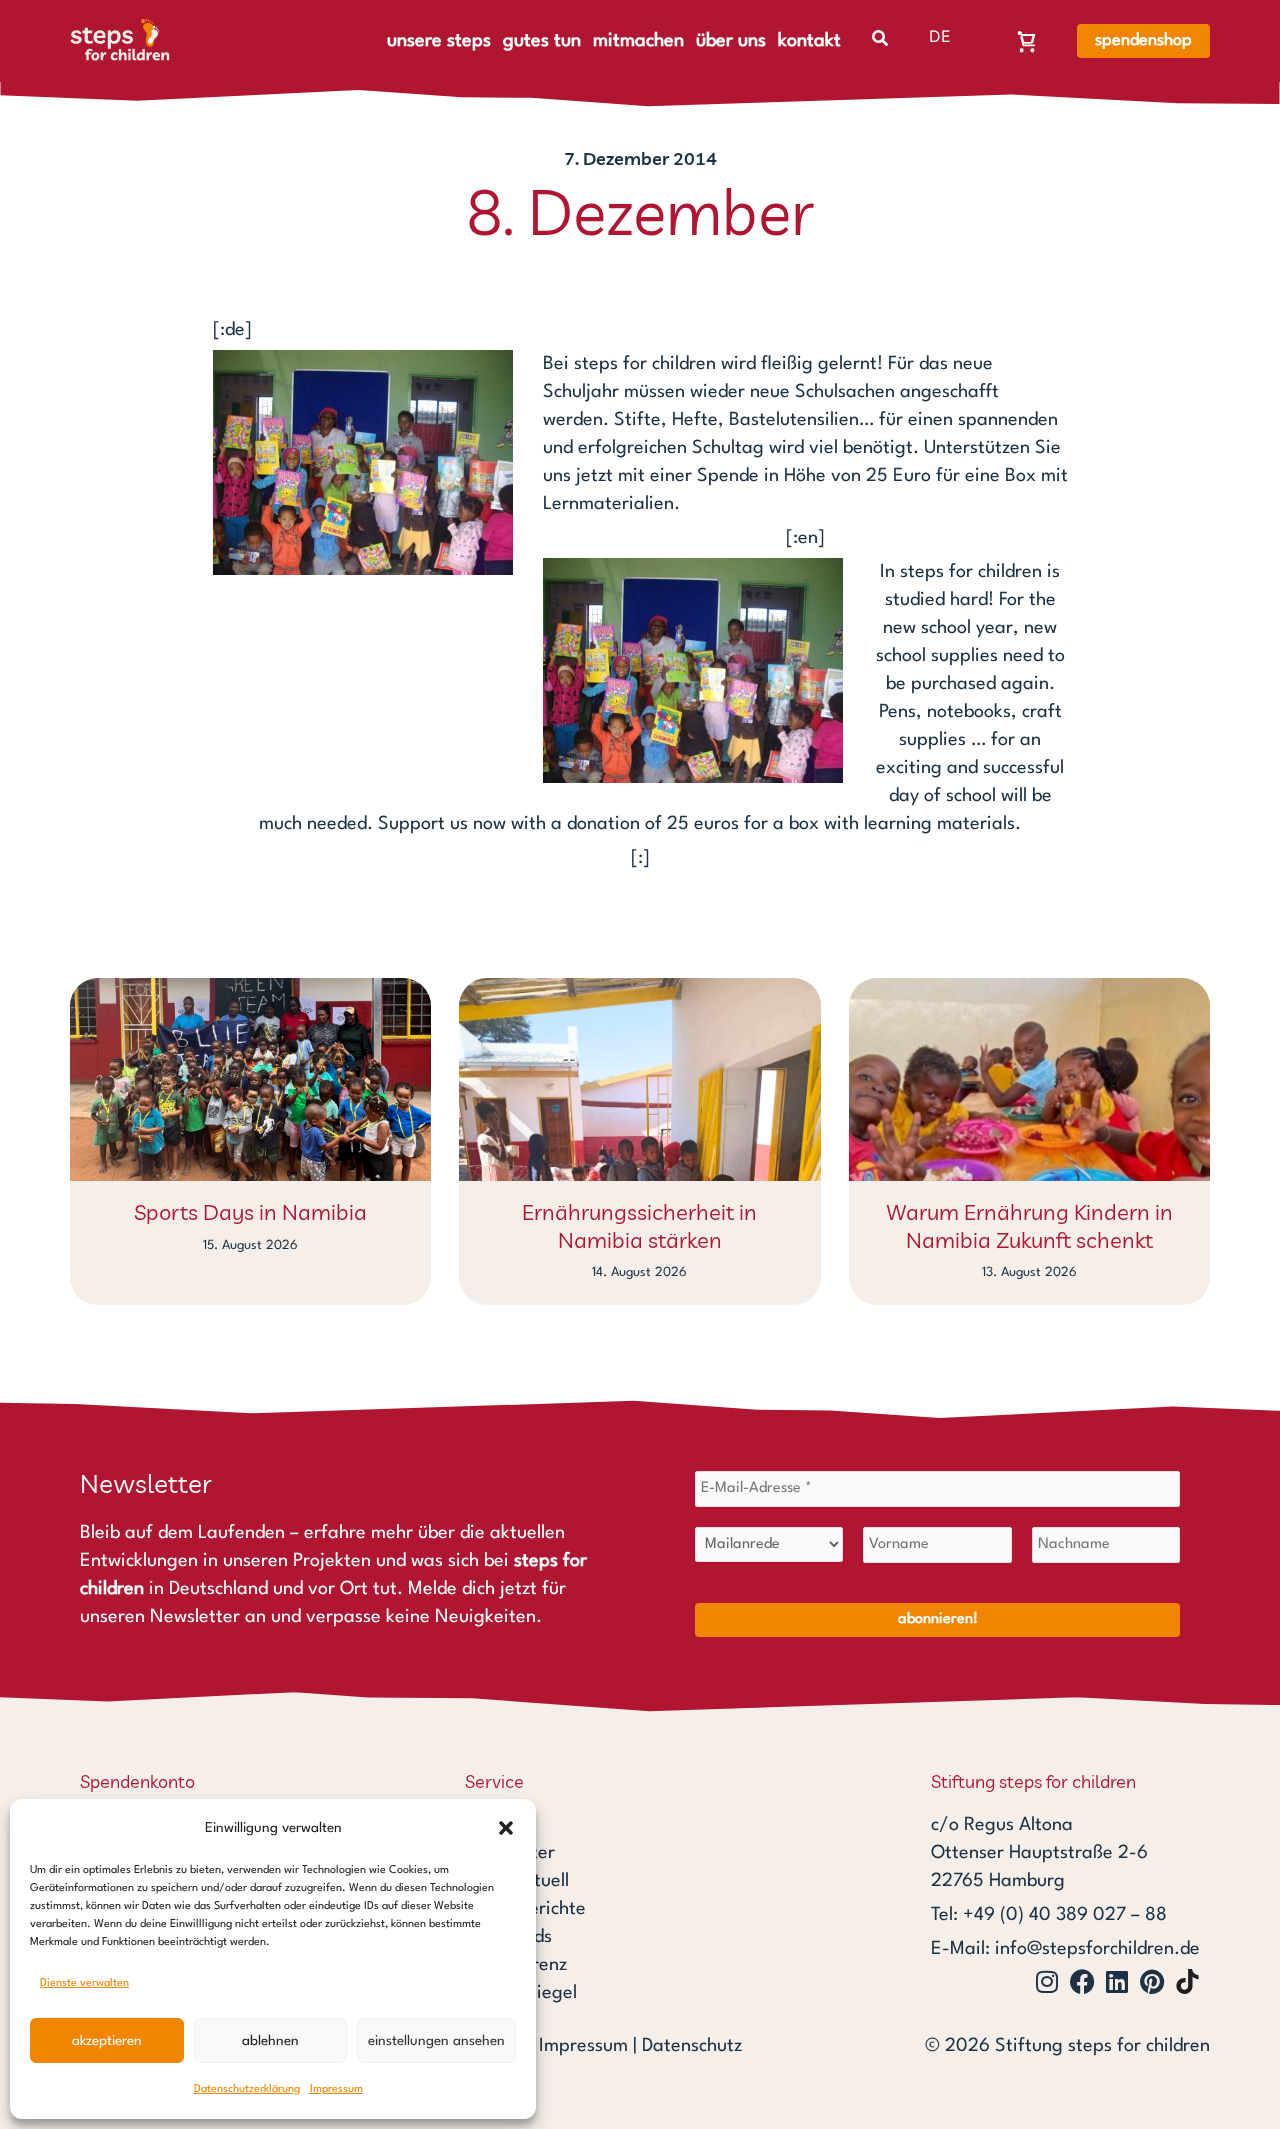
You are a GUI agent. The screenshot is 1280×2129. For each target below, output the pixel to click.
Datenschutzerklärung (247, 2089)
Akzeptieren (107, 2041)
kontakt (809, 41)
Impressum (336, 2089)
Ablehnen (270, 2041)
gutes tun (542, 41)
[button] (506, 1828)
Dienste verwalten (84, 1983)
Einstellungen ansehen (436, 2041)
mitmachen (638, 41)
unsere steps (439, 41)
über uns (731, 41)
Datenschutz (692, 2046)
